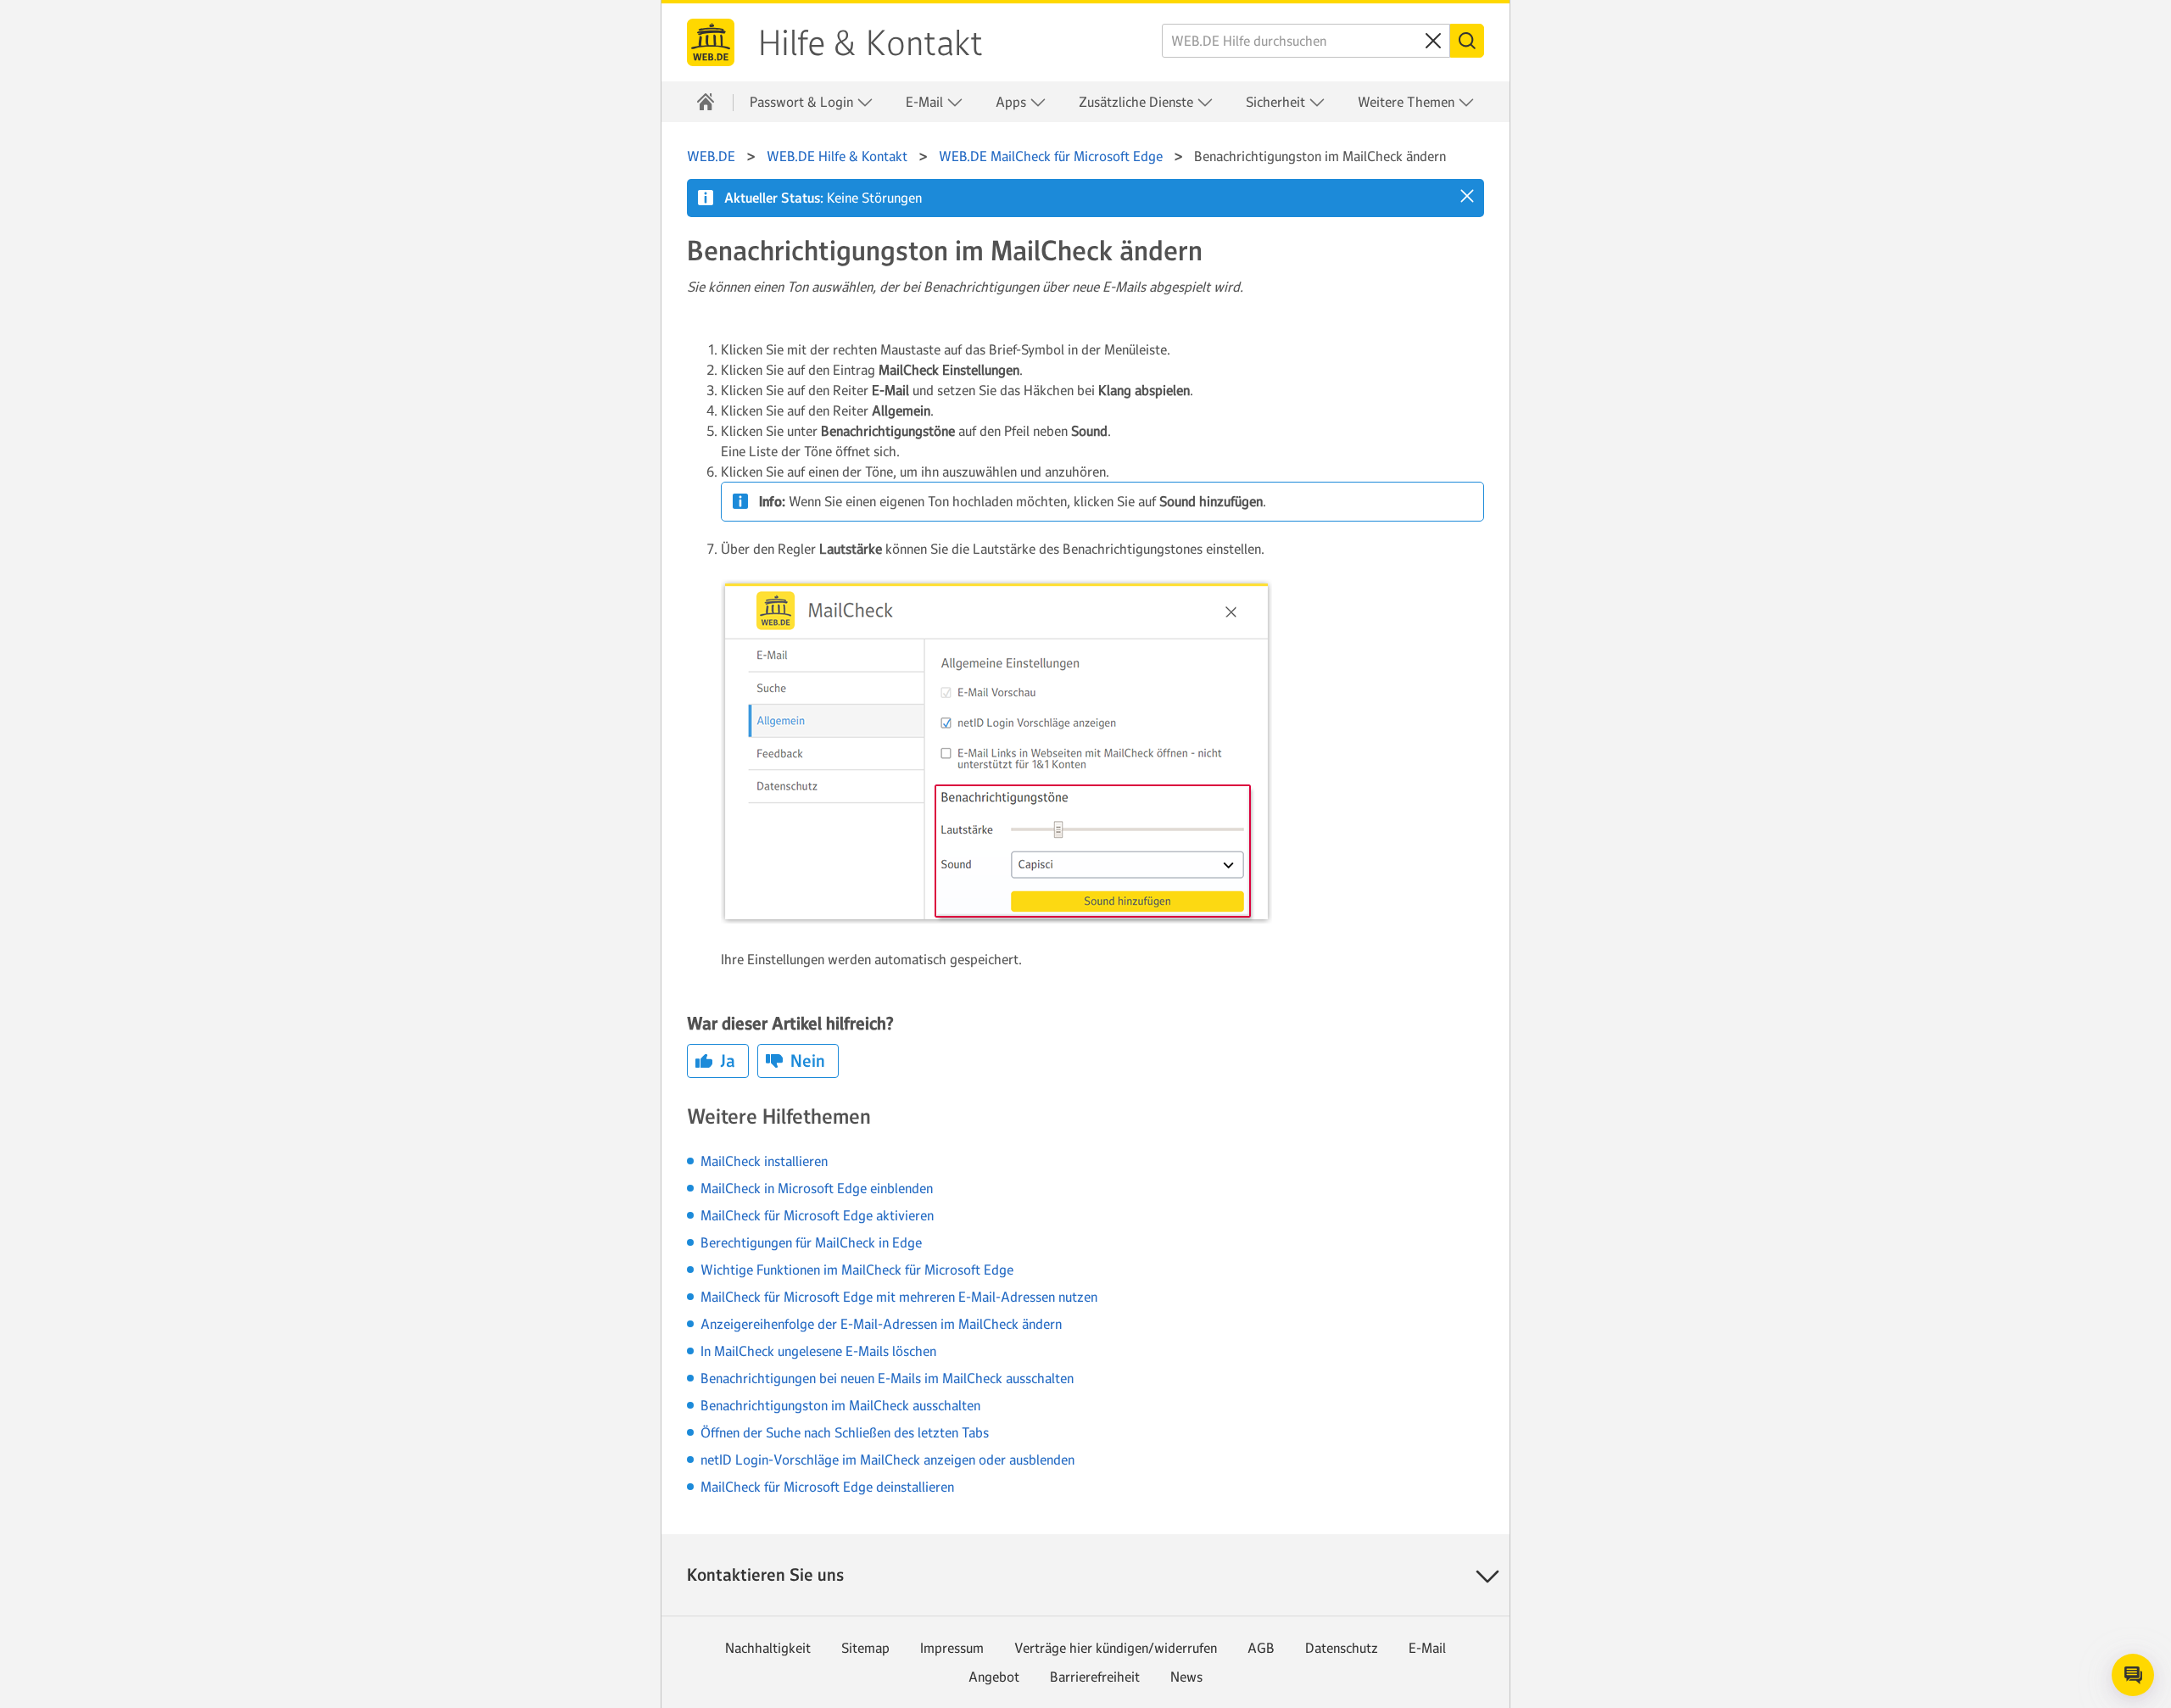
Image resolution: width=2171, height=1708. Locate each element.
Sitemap (865, 1648)
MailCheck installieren (764, 1161)
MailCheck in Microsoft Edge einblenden (817, 1188)
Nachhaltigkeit (768, 1648)
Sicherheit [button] (1277, 102)
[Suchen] (1467, 41)
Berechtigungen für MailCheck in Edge (811, 1242)
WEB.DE (711, 42)
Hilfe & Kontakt (871, 43)
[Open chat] (2133, 1675)
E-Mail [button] (926, 102)
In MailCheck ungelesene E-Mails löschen (818, 1351)
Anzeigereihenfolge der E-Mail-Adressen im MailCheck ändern (881, 1324)
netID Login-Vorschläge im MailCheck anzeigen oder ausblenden (887, 1460)
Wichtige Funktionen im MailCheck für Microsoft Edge (857, 1270)
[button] (1467, 196)
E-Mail (1427, 1648)
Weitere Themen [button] (1408, 102)
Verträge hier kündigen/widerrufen (1116, 1648)
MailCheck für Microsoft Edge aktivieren (817, 1215)
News (1186, 1677)
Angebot (994, 1677)
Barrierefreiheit (1095, 1677)
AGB (1261, 1648)
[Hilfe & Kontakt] (706, 102)
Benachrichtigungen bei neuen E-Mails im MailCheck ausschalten (887, 1378)
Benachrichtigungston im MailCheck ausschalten (840, 1405)
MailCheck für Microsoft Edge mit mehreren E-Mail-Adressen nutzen (899, 1297)
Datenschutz (1342, 1648)
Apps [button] (1013, 102)
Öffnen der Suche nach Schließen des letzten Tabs (845, 1432)
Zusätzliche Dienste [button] (1138, 102)
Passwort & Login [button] (803, 102)
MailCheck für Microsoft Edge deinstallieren (827, 1487)
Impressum (952, 1648)
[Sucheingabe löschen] (1433, 41)
